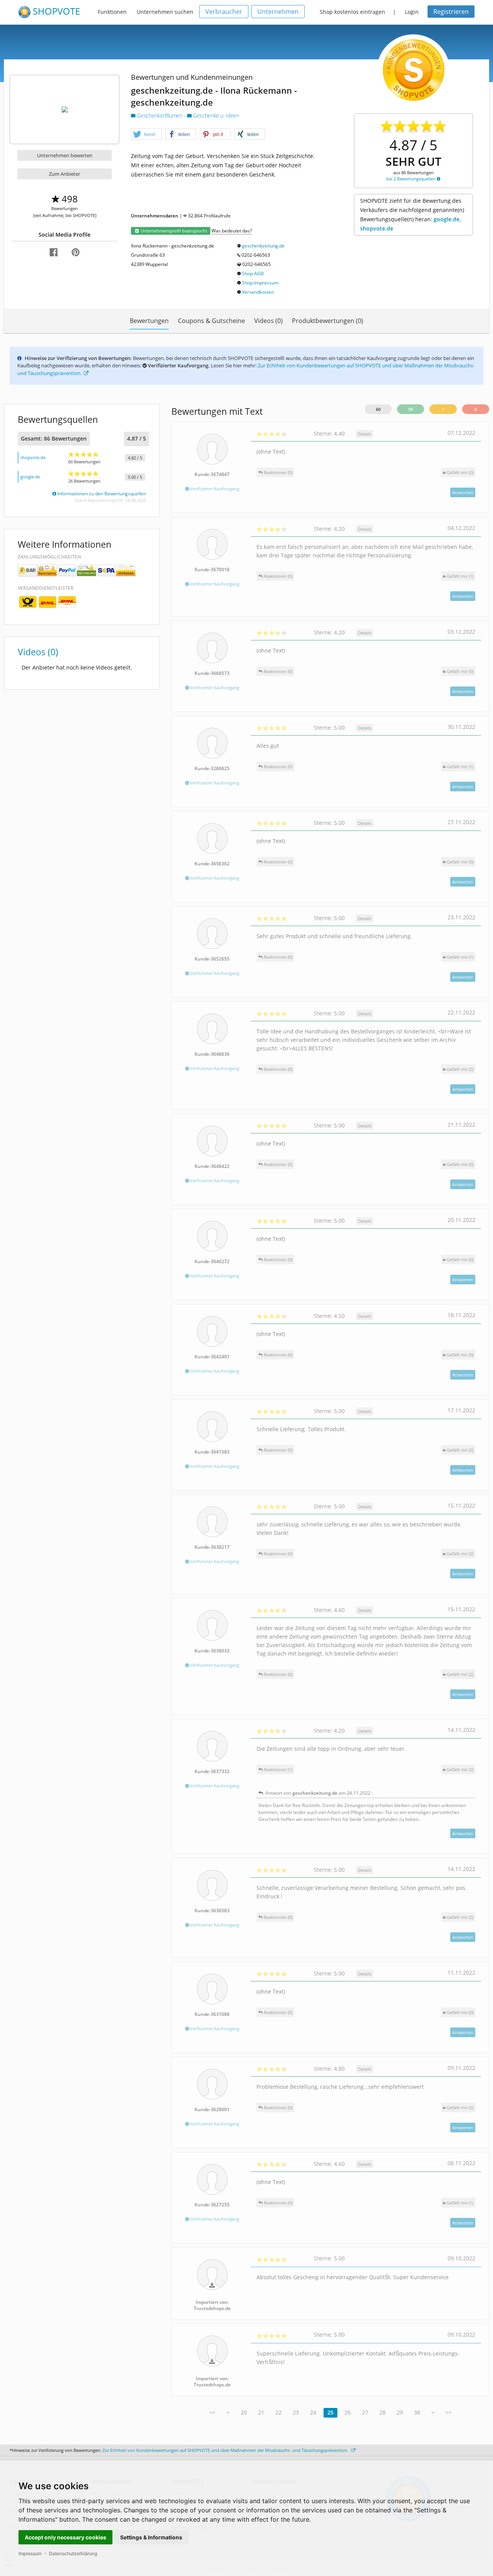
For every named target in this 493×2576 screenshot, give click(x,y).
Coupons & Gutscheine (211, 321)
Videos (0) (268, 321)
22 (278, 2412)
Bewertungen (149, 321)
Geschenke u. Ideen (215, 115)
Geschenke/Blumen (160, 115)
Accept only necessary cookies (65, 2537)
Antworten (463, 492)
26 (348, 2412)
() (460, 472)
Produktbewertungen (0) (328, 321)
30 (417, 2412)
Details (365, 434)
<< (212, 2412)
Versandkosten (258, 292)
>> (449, 2412)
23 (296, 2412)
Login (412, 12)
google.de (30, 477)
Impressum (30, 2553)
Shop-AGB (253, 273)
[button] (146, 135)
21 (261, 2412)
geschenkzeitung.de (263, 246)
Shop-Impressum (260, 283)
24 (313, 2412)
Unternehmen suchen (165, 12)
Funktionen (112, 12)
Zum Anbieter (65, 174)
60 (378, 409)
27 (365, 2412)
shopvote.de (33, 457)
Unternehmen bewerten (65, 155)
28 (382, 2412)
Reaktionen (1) (278, 1769)
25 (330, 2412)
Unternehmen (278, 12)
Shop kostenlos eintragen (352, 12)
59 (411, 409)
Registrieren (451, 12)
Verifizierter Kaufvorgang (214, 489)
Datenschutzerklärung (73, 2553)
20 (244, 2412)
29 (400, 2412)
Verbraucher (224, 12)
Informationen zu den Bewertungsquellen (101, 494)
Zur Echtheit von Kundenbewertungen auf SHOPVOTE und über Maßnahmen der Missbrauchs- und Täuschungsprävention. (226, 2450)
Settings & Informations (151, 2537)
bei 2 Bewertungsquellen (412, 179)
